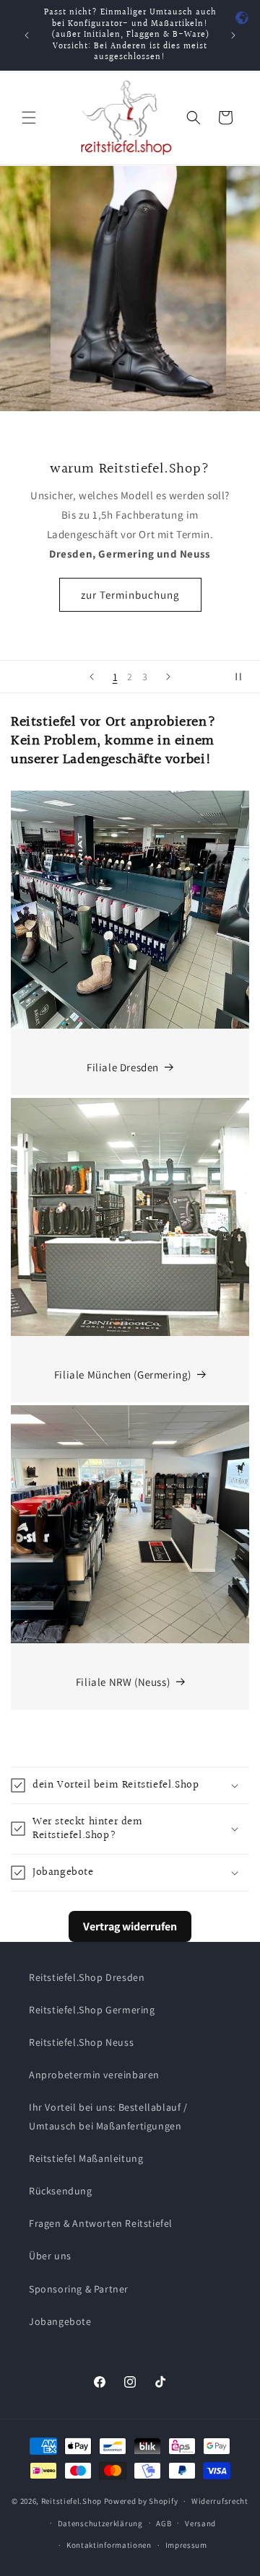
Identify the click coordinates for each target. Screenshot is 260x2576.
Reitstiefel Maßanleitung (86, 2158)
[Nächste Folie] (168, 677)
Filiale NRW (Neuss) (123, 1682)
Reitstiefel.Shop (71, 2501)
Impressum (186, 2545)
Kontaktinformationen (109, 2545)
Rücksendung (61, 2191)
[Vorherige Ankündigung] (27, 35)
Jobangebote (60, 2321)
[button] (29, 118)
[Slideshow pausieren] (244, 677)
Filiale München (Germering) (123, 1375)
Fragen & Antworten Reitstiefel (101, 2223)
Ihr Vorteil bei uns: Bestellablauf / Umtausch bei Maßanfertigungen (108, 2116)
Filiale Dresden (123, 1067)
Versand (200, 2523)
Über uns (50, 2256)
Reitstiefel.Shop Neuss (81, 2042)
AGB (164, 2523)
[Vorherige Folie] (92, 677)
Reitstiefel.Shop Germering (92, 2010)
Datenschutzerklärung (100, 2523)
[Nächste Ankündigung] (233, 35)
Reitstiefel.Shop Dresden (87, 1977)
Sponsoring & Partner (79, 2289)
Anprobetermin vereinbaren (94, 2075)
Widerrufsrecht (220, 2501)
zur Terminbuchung (130, 594)
